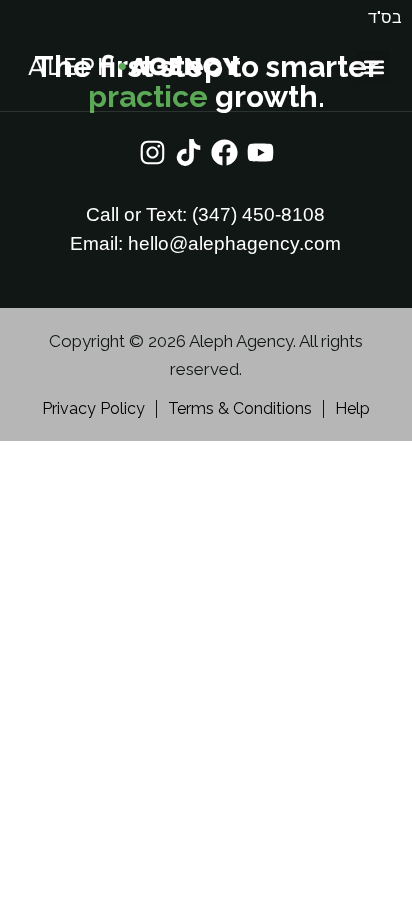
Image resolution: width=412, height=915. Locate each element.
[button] (373, 66)
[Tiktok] (188, 152)
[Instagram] (152, 152)
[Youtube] (260, 152)
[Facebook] (224, 152)
